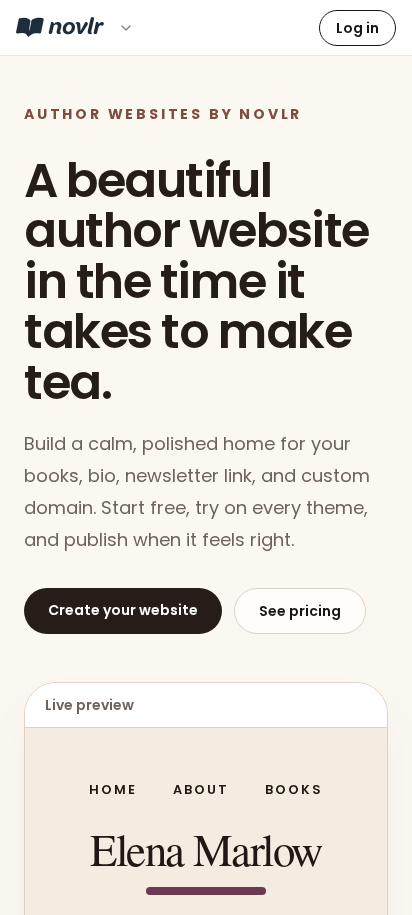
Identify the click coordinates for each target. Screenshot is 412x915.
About (201, 789)
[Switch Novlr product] (126, 28)
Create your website (123, 610)
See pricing (300, 611)
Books (294, 789)
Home (113, 789)
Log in (357, 28)
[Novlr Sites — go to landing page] (60, 27)
